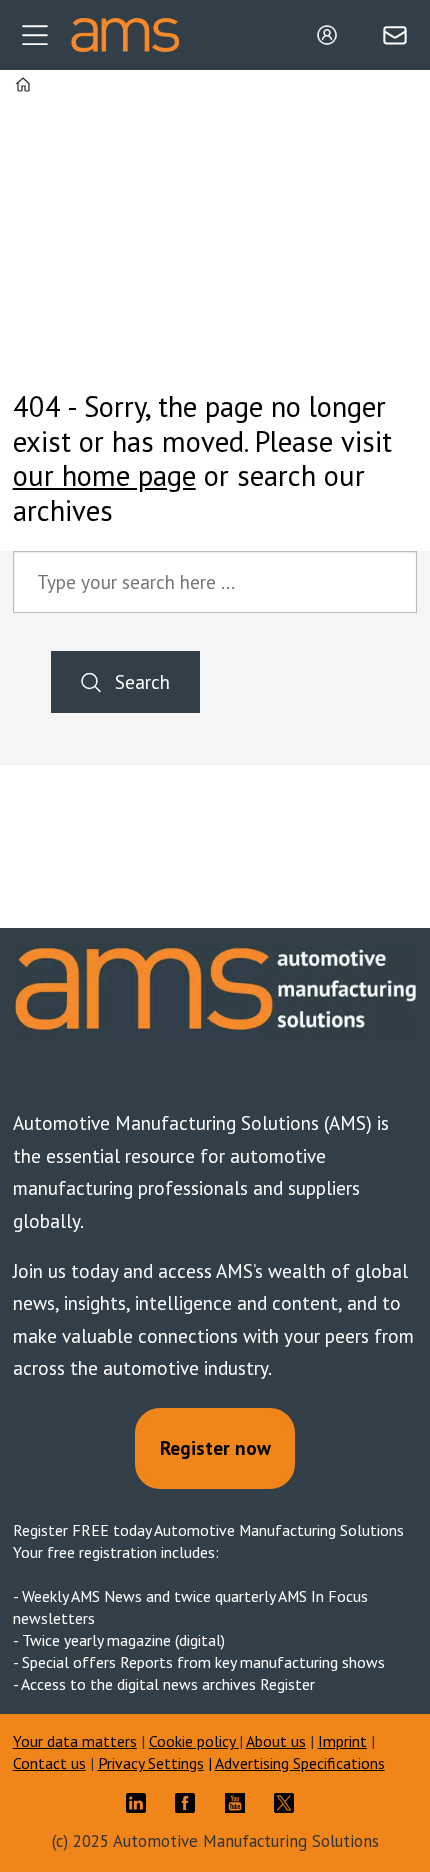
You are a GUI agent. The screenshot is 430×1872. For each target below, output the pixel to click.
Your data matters (75, 1741)
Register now (215, 1448)
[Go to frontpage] (125, 35)
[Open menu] (35, 35)
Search (142, 682)
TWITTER (289, 1803)
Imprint (342, 1741)
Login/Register (332, 35)
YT (240, 1803)
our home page (104, 475)
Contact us (49, 1763)
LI (141, 1803)
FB (190, 1803)
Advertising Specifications (300, 1763)
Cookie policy (194, 1741)
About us (276, 1741)
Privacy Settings (151, 1763)
